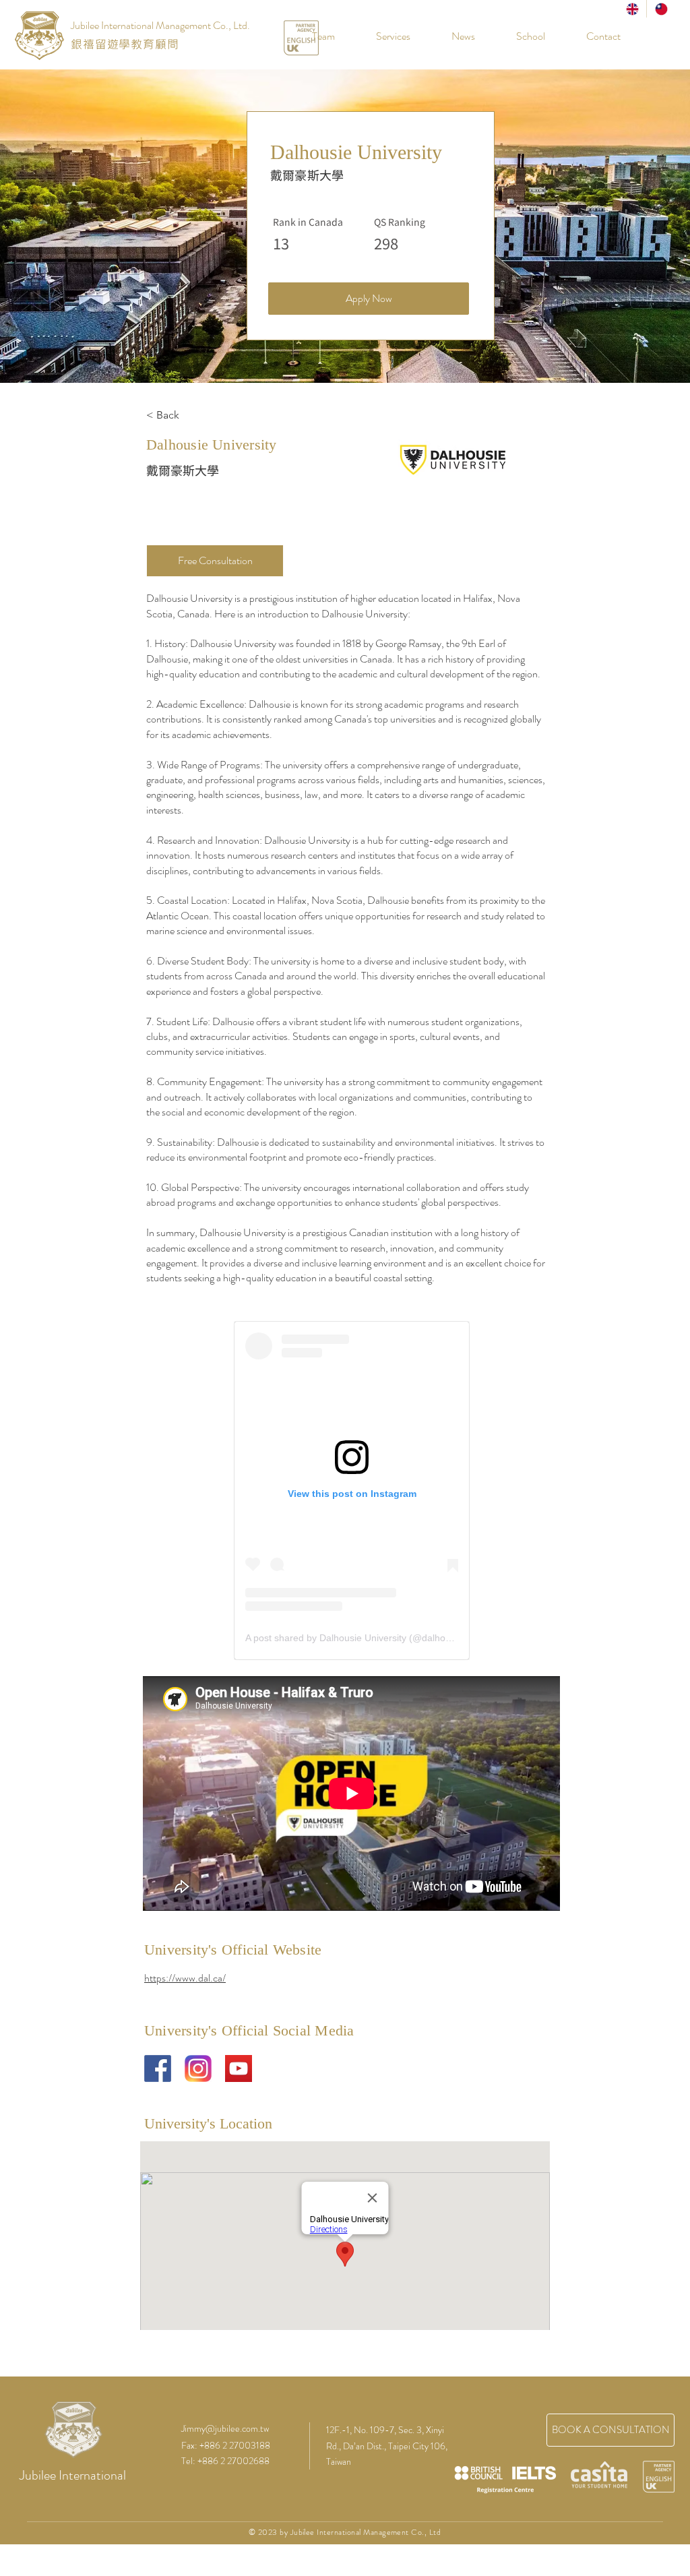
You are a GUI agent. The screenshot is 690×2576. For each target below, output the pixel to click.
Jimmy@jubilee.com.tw (225, 2428)
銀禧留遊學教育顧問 (125, 44)
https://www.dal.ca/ (185, 1978)
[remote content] (352, 1491)
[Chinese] (661, 9)
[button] (520, 36)
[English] (632, 9)
